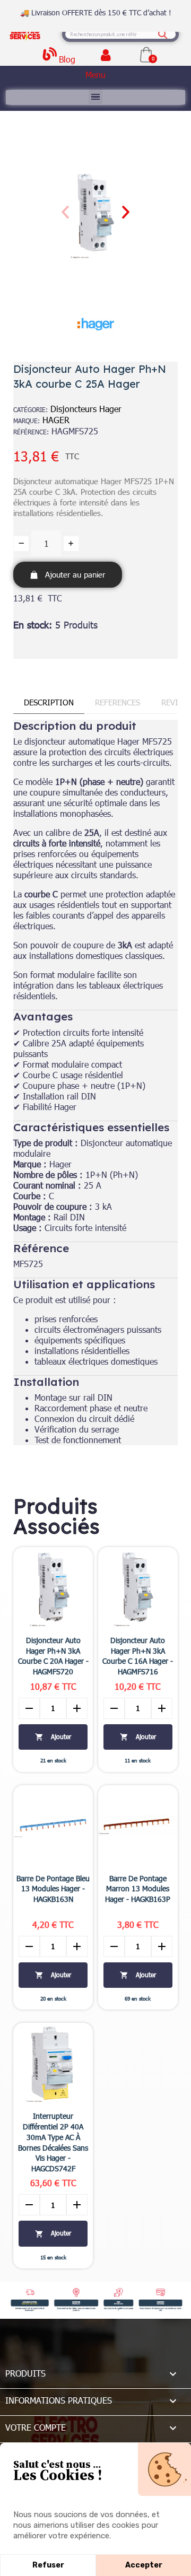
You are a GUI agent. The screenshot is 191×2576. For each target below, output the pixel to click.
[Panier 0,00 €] (146, 54)
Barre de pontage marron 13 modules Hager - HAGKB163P (138, 1889)
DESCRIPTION (49, 702)
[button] (65, 212)
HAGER (56, 420)
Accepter (144, 2565)
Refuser (48, 2565)
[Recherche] (163, 34)
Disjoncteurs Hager (86, 409)
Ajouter (53, 1737)
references (118, 702)
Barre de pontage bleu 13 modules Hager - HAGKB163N (53, 1889)
